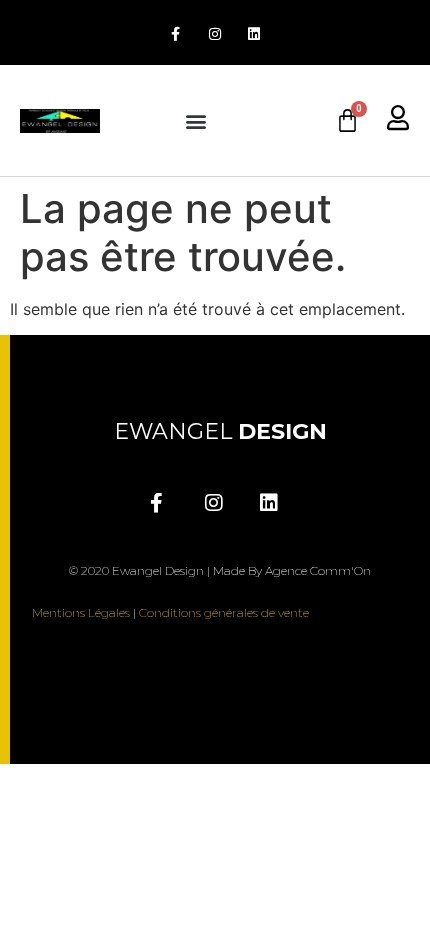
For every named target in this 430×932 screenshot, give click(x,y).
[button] (195, 120)
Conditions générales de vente (224, 612)
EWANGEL (220, 431)
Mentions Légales (81, 612)
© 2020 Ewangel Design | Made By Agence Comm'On (220, 570)
